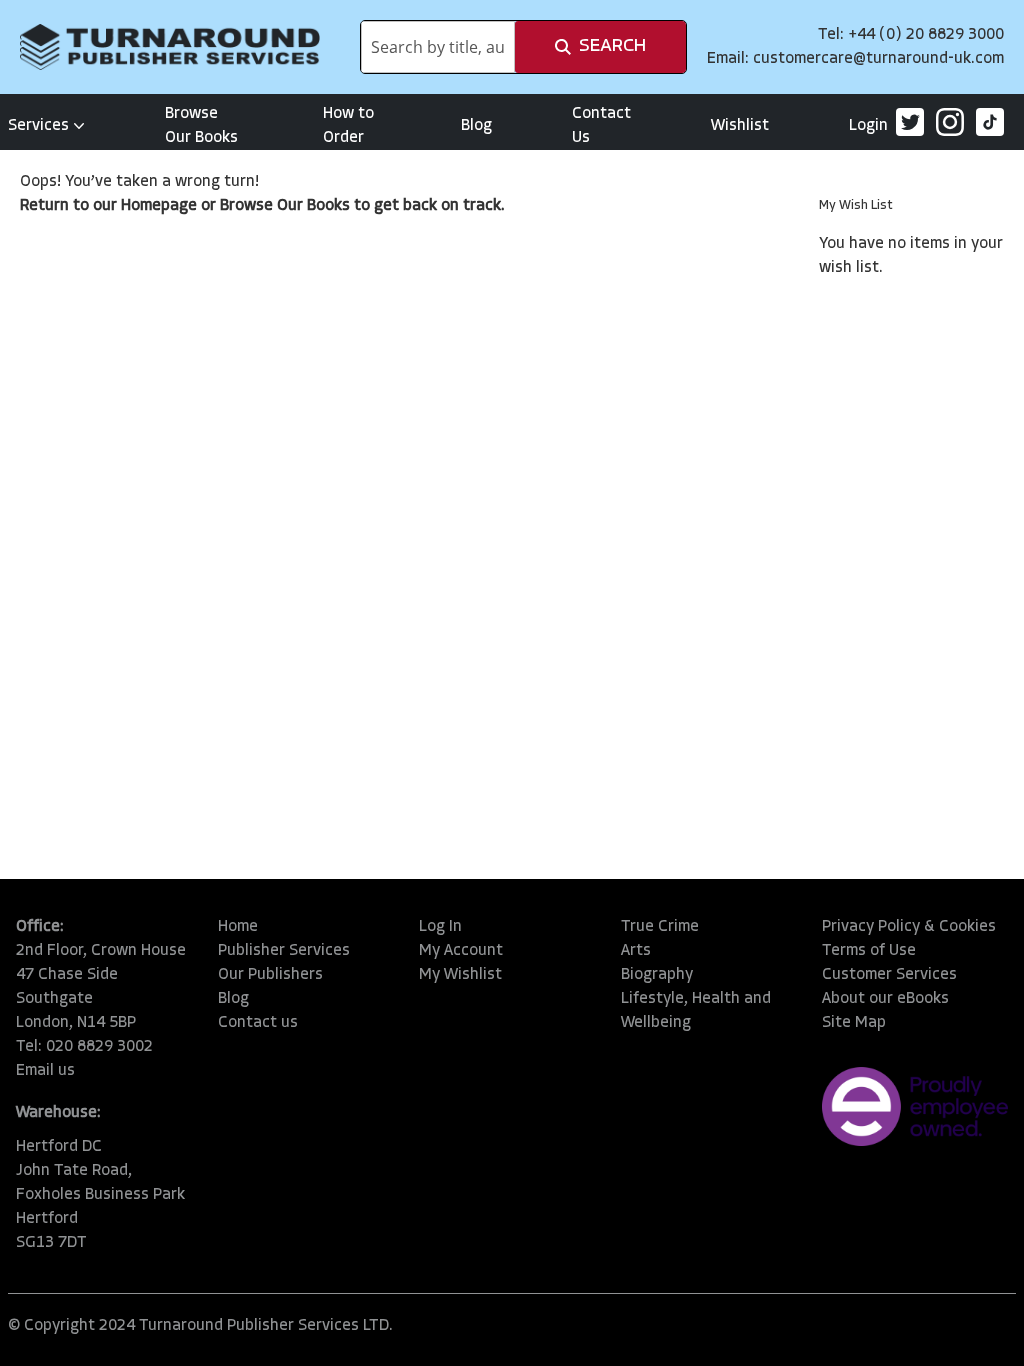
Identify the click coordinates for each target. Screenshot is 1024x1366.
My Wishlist (460, 975)
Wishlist (740, 126)
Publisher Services (284, 951)
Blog (476, 126)
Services (38, 126)
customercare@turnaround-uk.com (878, 59)
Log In (440, 927)
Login (868, 126)
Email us (45, 1071)
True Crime (660, 927)
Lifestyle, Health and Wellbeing (696, 1011)
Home (238, 927)
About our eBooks (885, 999)
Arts (636, 951)
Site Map (854, 1023)
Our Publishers (270, 975)
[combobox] (438, 47)
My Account (461, 951)
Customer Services (889, 975)
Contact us (258, 1023)
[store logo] (170, 47)
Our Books (313, 206)
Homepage (159, 206)
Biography (657, 975)
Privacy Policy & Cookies (909, 927)
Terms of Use (869, 951)
